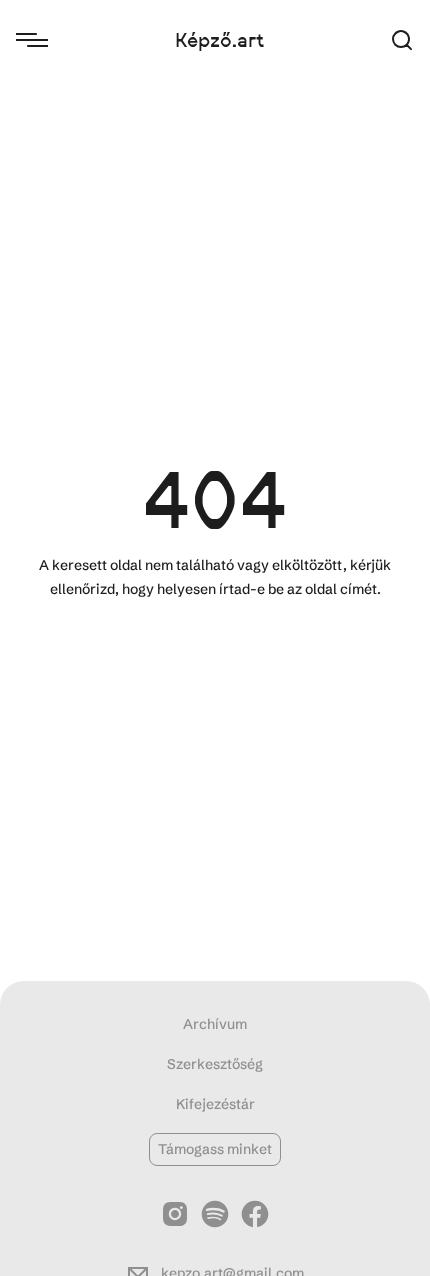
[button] (402, 41)
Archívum (215, 1024)
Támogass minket (215, 1149)
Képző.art (219, 40)
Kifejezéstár (215, 1104)
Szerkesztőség (215, 1064)
